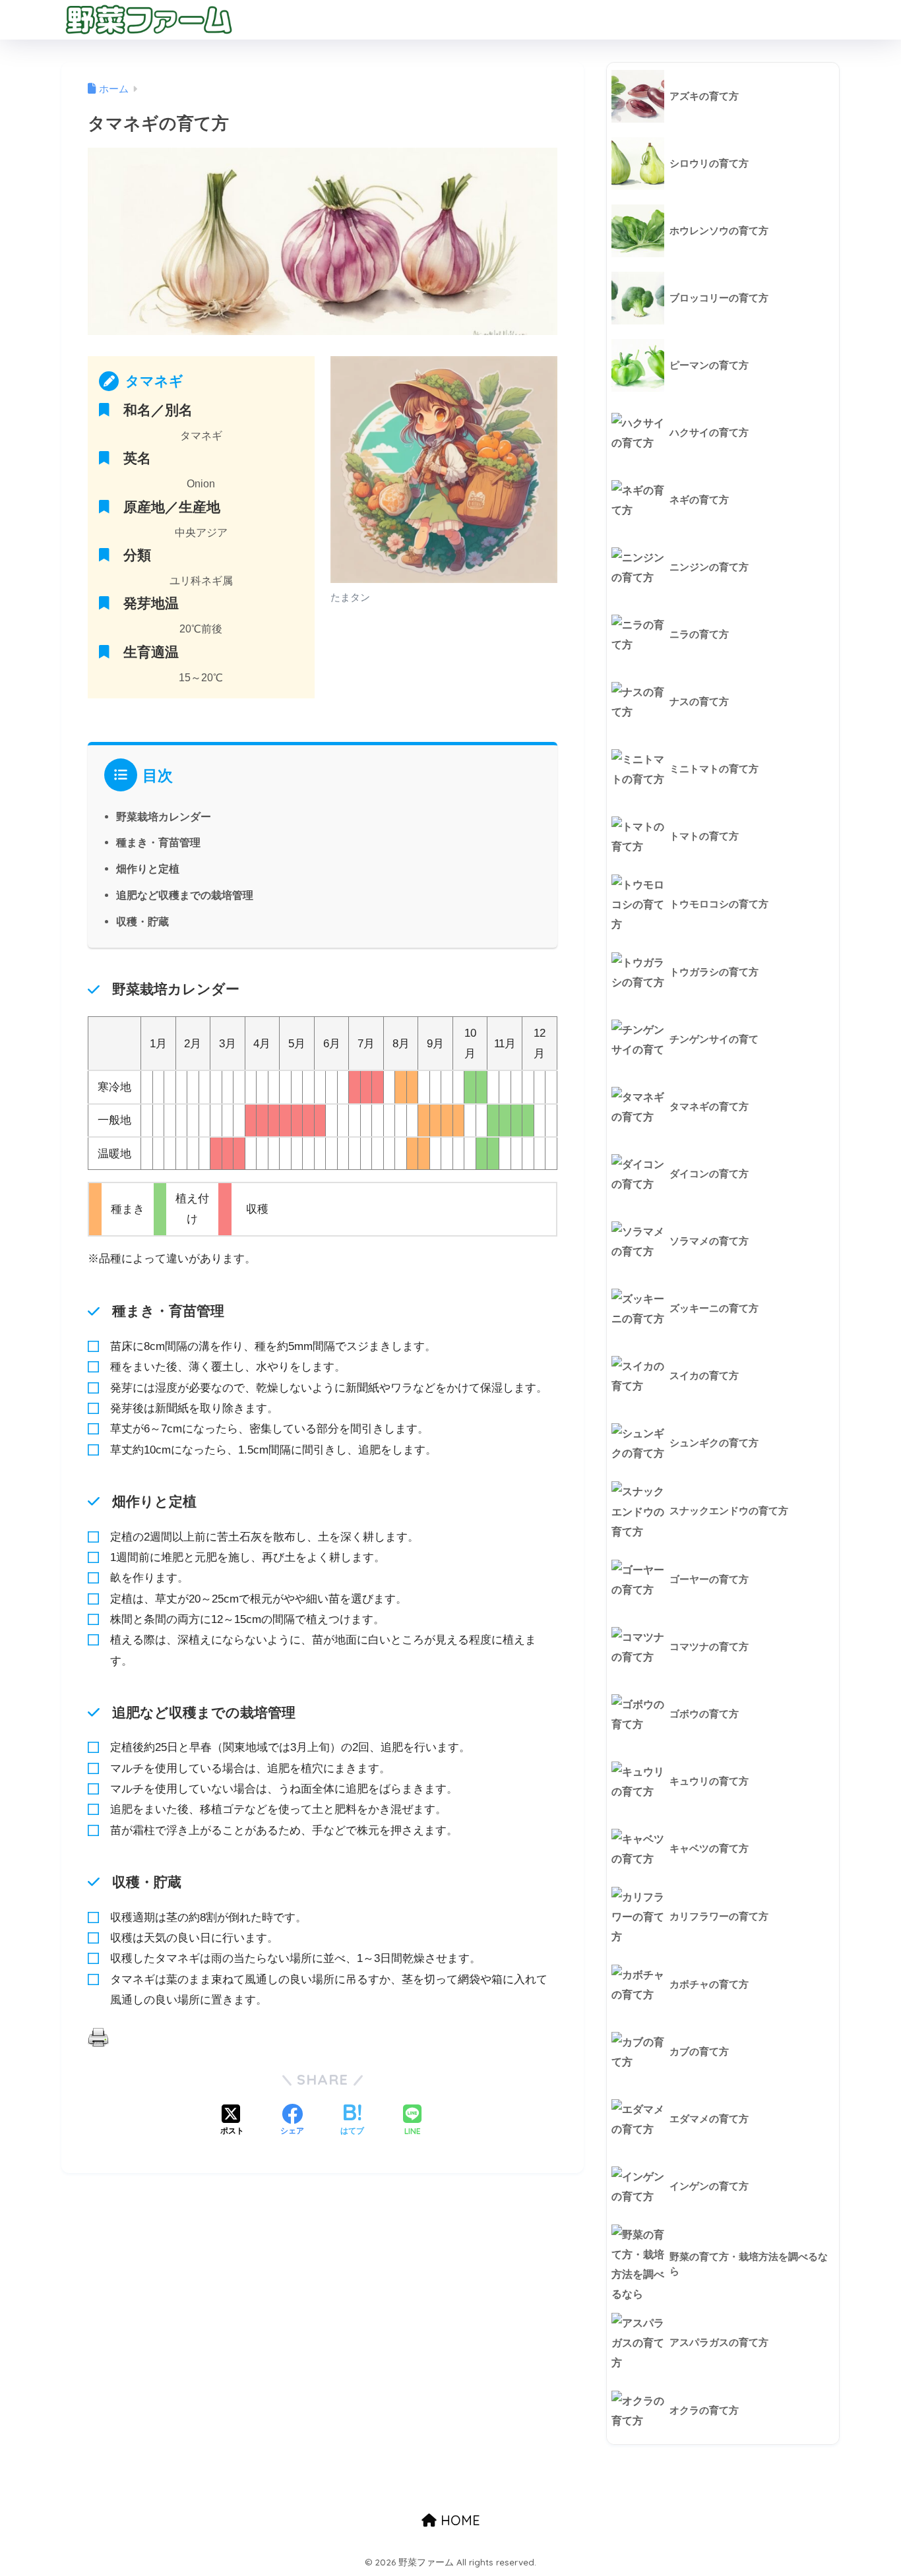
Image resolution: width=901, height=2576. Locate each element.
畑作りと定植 (148, 869)
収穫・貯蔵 (142, 921)
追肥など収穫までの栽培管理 (185, 895)
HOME (458, 2520)
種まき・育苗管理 (158, 842)
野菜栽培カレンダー (164, 816)
